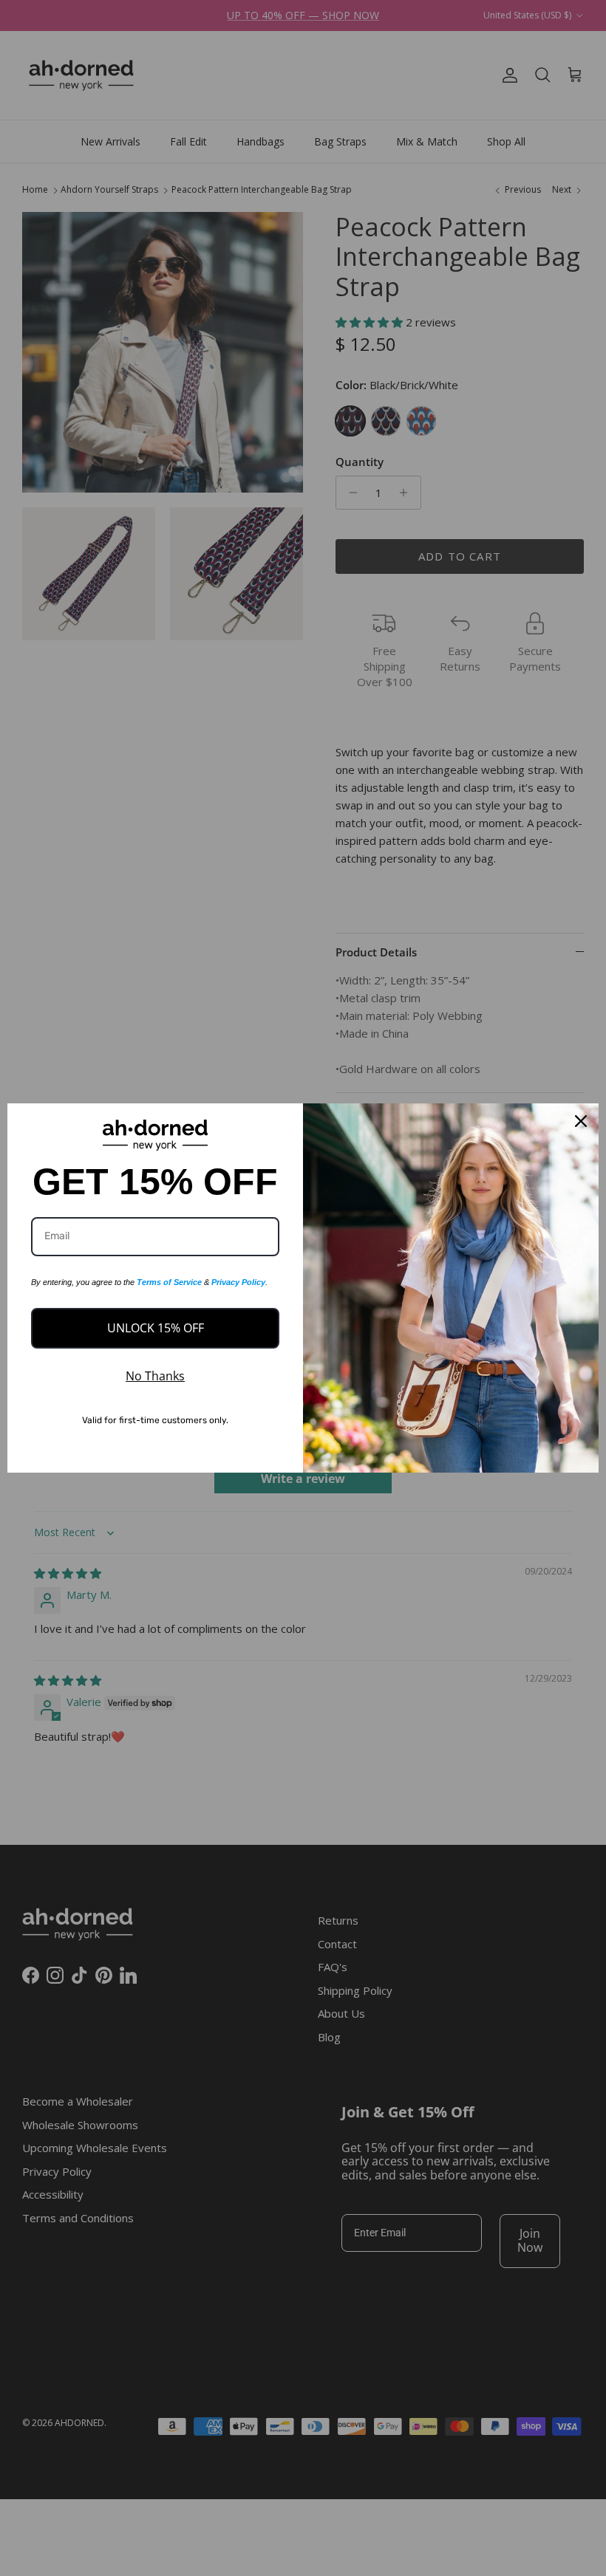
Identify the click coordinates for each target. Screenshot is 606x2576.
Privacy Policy (238, 1282)
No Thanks (155, 1376)
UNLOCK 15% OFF (156, 1328)
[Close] (581, 1121)
